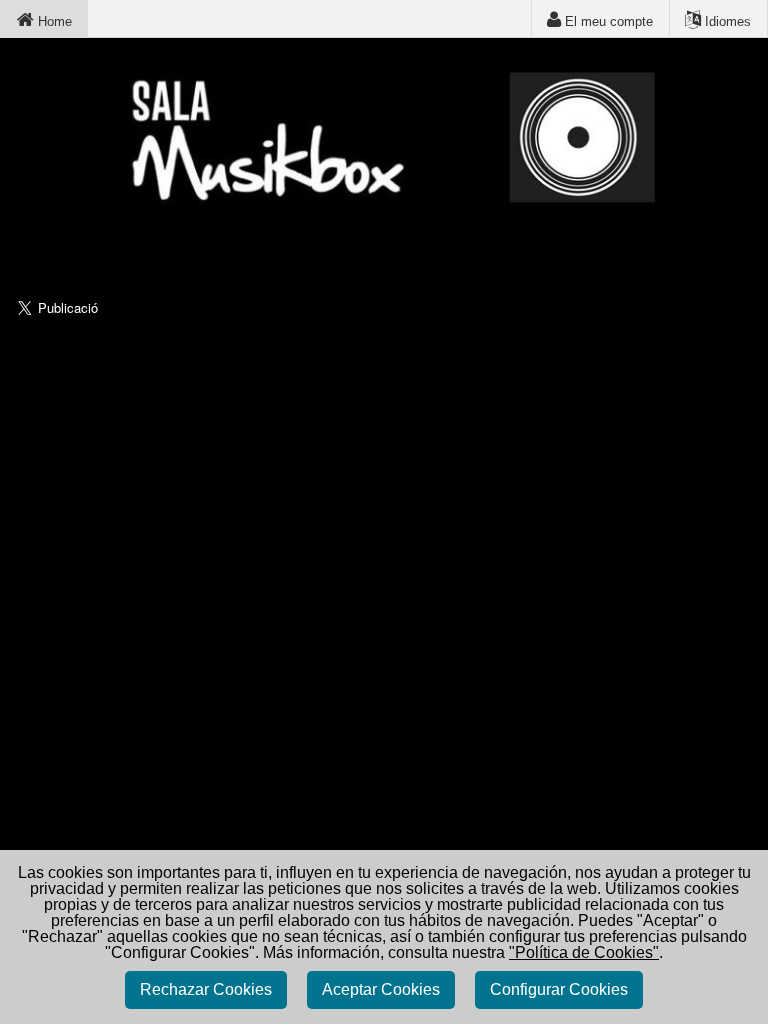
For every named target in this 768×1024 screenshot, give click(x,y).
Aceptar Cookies (381, 989)
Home (53, 21)
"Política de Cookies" (584, 952)
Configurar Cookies (559, 989)
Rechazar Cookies (206, 989)
